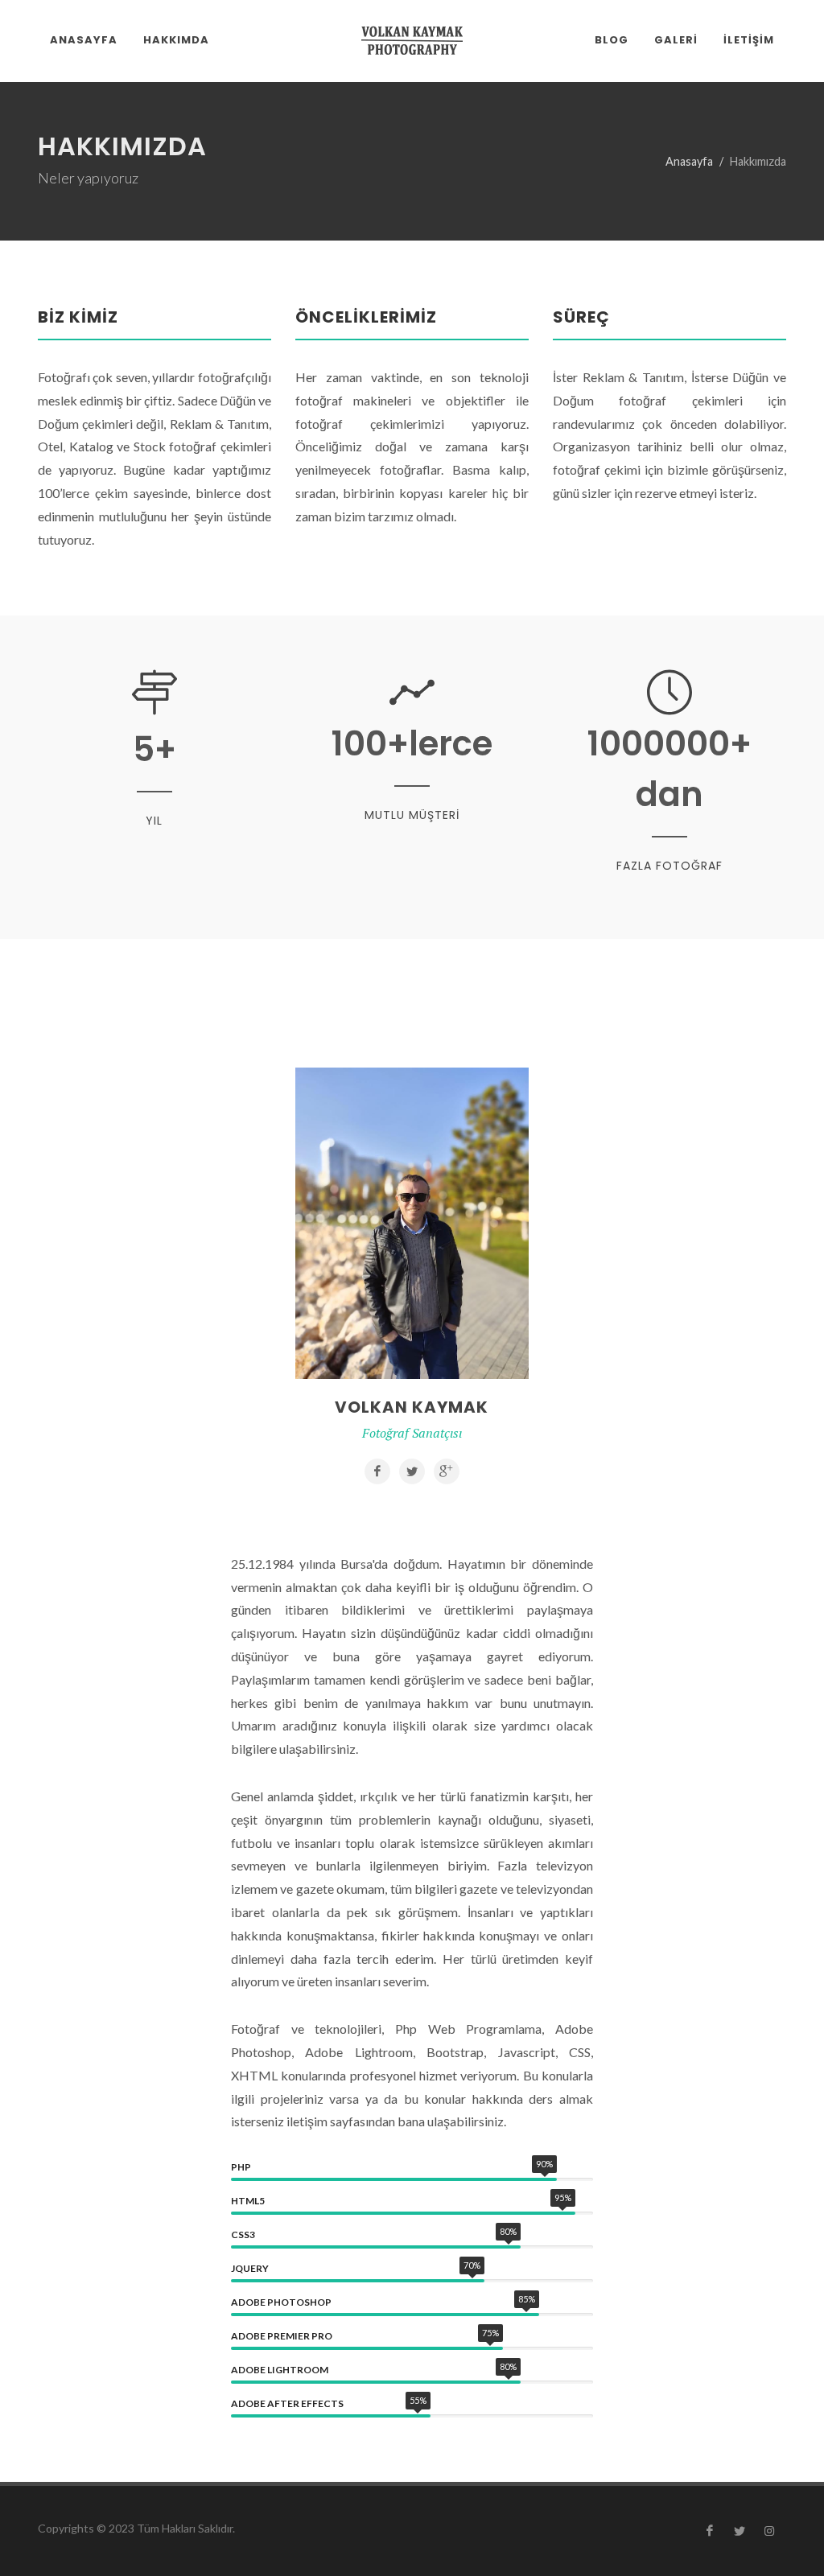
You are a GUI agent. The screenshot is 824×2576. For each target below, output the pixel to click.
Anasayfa (689, 161)
